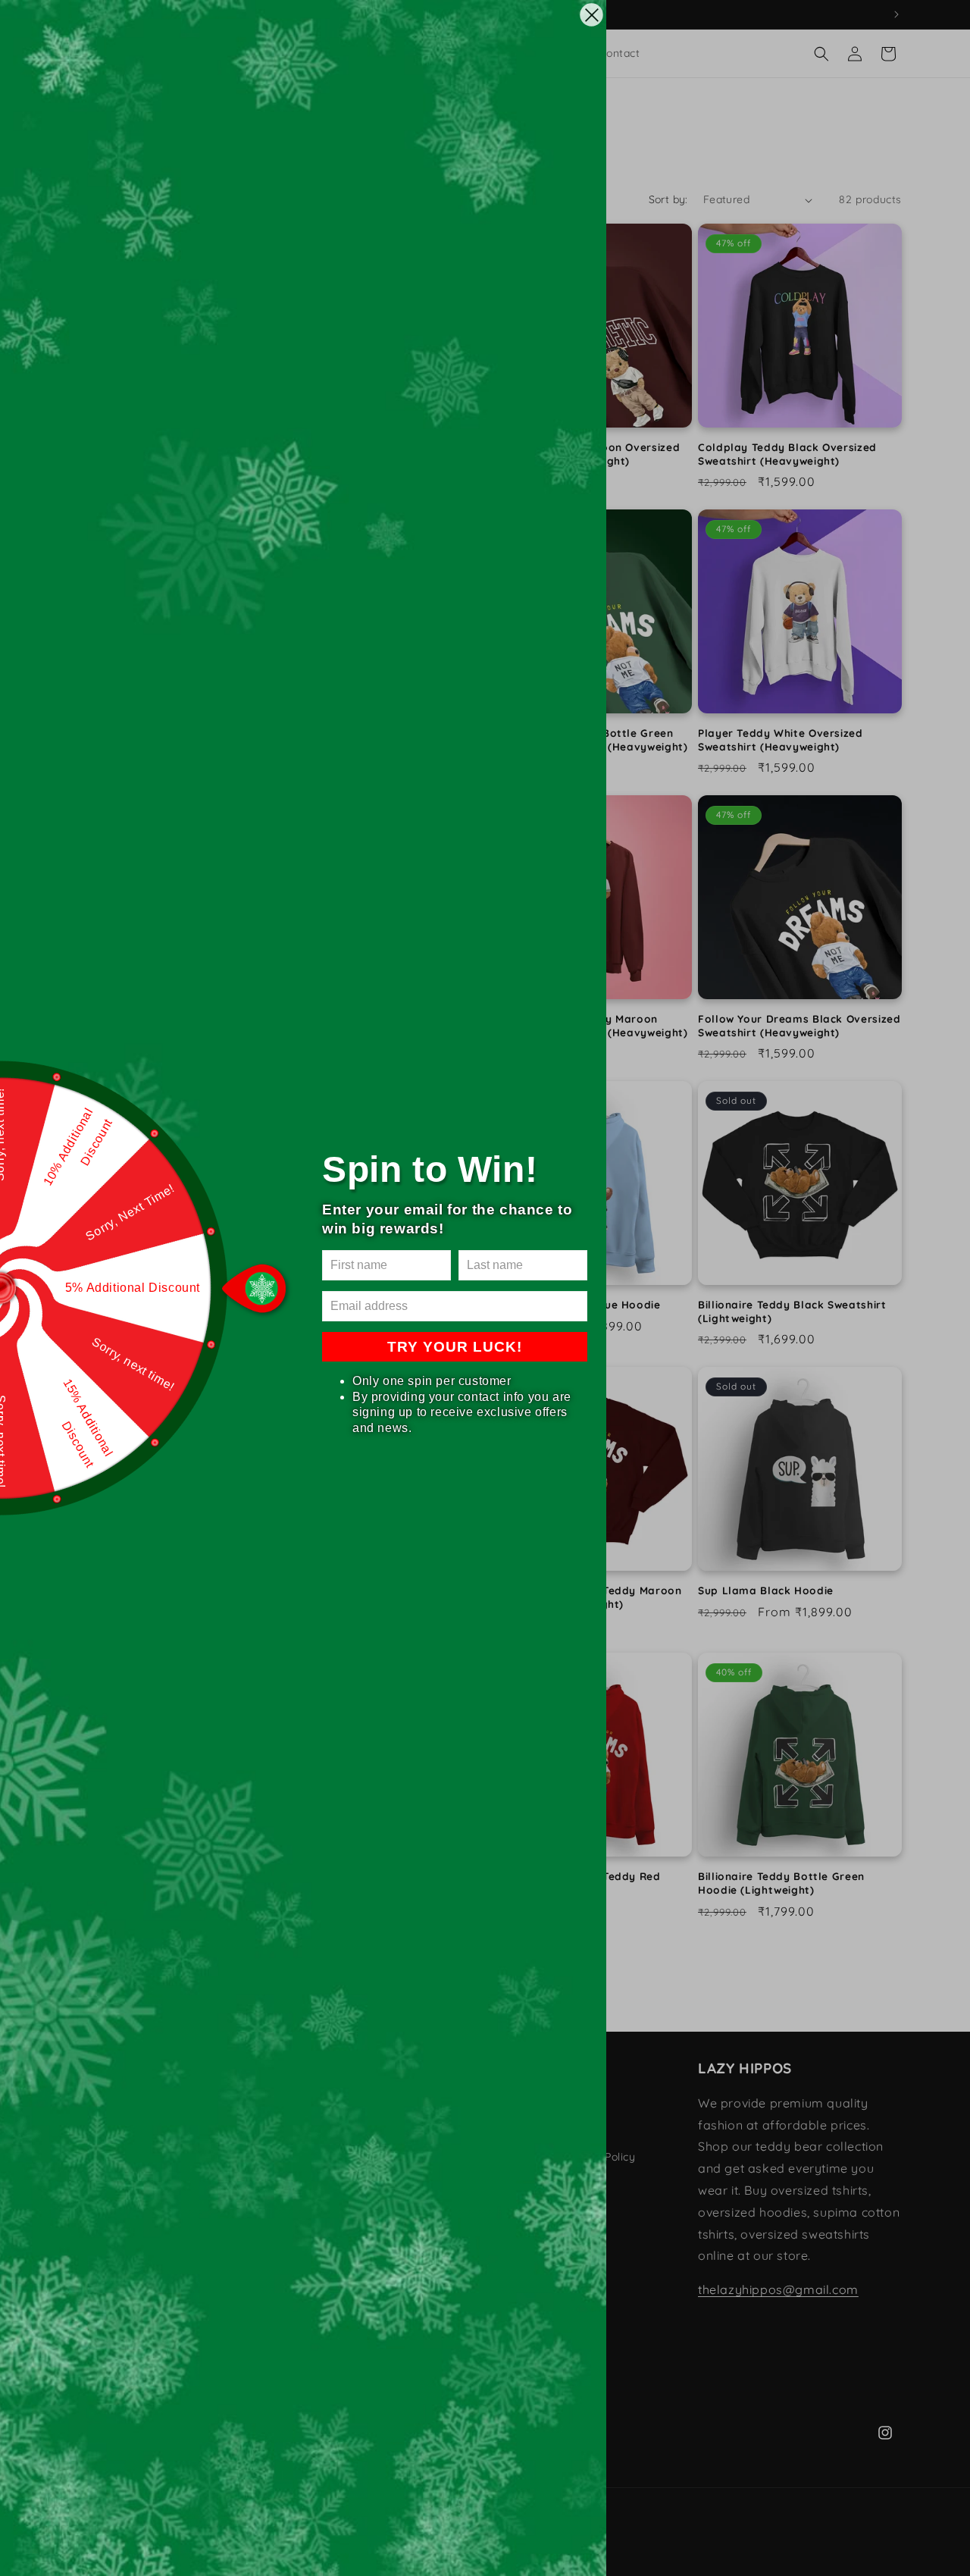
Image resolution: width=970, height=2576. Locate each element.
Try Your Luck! (455, 1347)
